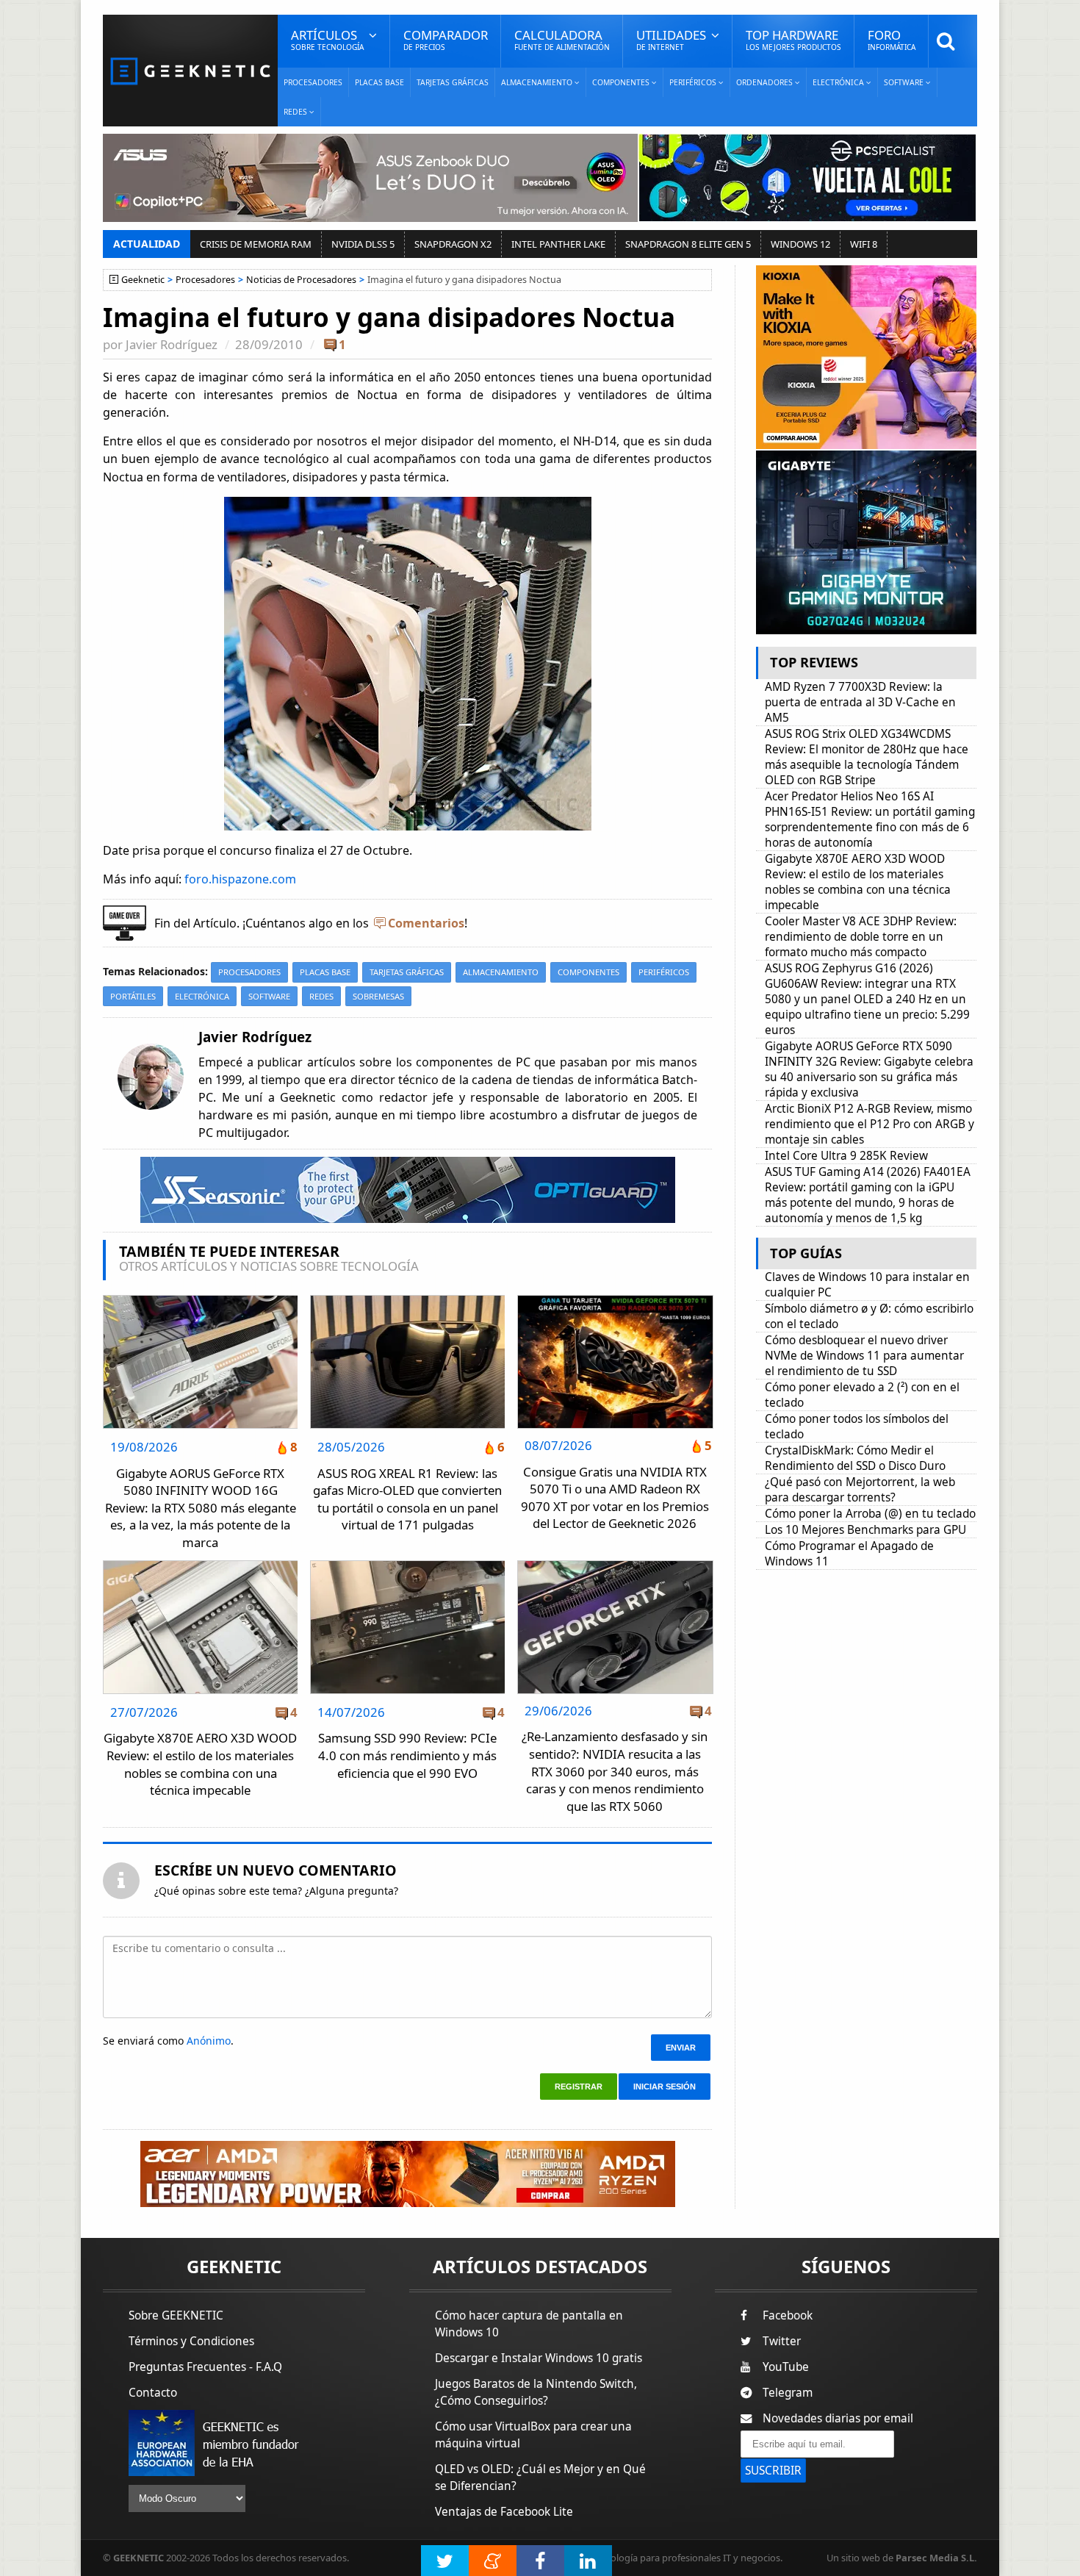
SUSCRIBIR (773, 2471)
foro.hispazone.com (240, 879)
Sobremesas (378, 996)
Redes (321, 996)
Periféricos (664, 972)
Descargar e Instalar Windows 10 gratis (539, 2358)
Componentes (588, 972)
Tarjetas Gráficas (453, 82)
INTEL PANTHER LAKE (558, 244)
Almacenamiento (501, 972)
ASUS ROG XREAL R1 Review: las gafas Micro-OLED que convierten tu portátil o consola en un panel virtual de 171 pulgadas (407, 1499)
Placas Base (379, 82)
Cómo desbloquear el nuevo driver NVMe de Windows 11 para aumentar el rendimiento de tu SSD (864, 1356)
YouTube (786, 2367)
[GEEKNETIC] (190, 70)
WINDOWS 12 (800, 244)
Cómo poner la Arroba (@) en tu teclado (870, 1514)
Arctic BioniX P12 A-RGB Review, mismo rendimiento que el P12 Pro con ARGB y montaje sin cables (870, 1124)
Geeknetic (143, 280)
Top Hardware (793, 39)
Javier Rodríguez (172, 344)
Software (269, 996)
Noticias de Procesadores (301, 280)
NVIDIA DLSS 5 (363, 244)
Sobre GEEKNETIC (176, 2315)
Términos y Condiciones (191, 2341)
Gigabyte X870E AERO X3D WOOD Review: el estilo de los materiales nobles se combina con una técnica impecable (200, 1764)
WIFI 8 (864, 244)
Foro (892, 39)
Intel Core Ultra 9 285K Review (846, 1156)
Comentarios (426, 923)
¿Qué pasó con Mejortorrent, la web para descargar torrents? (860, 1490)
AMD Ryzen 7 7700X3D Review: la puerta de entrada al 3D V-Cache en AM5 (860, 702)
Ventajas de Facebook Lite (504, 2512)
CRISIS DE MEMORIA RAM (256, 244)
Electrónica (202, 996)
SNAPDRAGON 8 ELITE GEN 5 (688, 244)
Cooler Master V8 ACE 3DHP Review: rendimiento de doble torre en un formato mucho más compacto (861, 937)
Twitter (782, 2341)
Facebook (788, 2315)
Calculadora (562, 39)
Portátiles (133, 996)
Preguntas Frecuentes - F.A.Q (205, 2367)
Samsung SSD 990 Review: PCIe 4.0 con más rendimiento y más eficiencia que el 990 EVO (407, 1755)
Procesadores (313, 82)
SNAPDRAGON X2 (453, 244)
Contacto (153, 2393)
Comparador (446, 39)
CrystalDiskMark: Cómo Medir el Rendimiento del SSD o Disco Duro (855, 1458)
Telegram (788, 2393)
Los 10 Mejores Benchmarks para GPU (865, 1530)
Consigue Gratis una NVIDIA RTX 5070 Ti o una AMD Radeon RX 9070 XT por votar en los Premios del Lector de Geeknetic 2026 (615, 1498)
